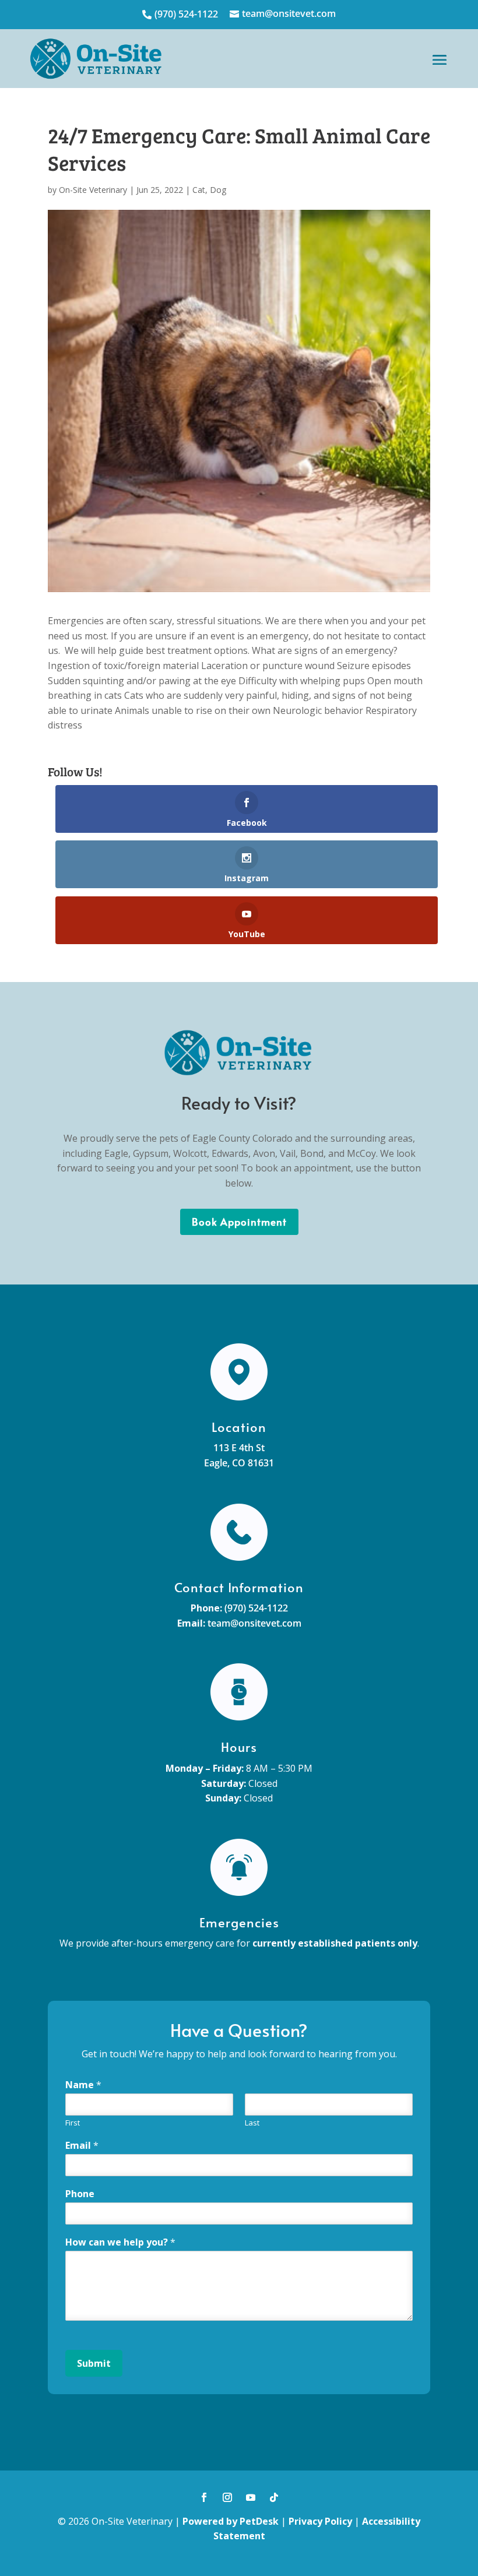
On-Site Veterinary (93, 190)
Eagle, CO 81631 (239, 1463)
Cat (199, 190)
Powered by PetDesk (231, 2521)
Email (82, 2146)
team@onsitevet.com (254, 1623)
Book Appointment (239, 1222)
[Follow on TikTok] (274, 2497)
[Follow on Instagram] (227, 2497)
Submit (94, 2363)
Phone (80, 2194)
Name (83, 2085)
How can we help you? (120, 2242)
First (73, 2123)
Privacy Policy (320, 2521)
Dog (218, 190)
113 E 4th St (239, 1448)
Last (252, 2123)
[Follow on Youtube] (251, 2497)
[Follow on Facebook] (204, 2497)
